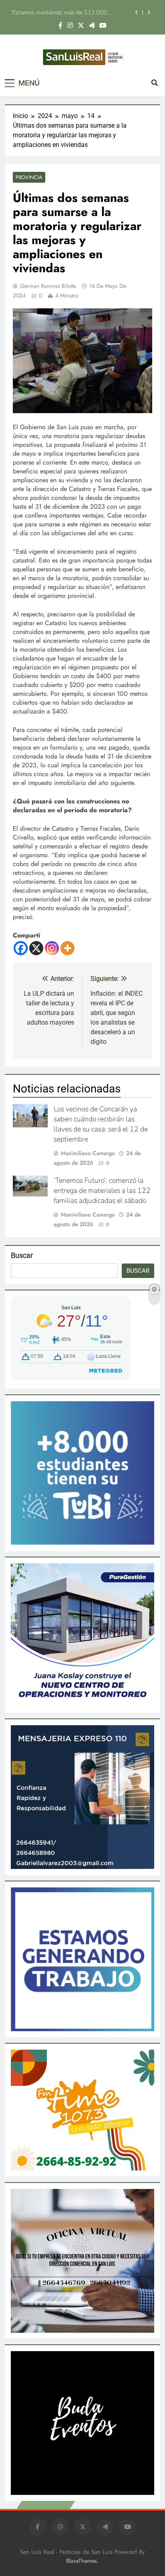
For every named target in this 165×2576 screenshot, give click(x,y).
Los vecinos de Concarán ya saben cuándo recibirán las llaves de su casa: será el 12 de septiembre (101, 1124)
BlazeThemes (81, 2561)
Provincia (29, 177)
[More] (67, 948)
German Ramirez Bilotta (48, 286)
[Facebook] (21, 948)
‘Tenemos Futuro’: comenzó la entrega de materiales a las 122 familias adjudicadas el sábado (102, 1190)
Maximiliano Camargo (88, 1153)
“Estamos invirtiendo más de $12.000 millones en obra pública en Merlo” (59, 11)
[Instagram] (52, 948)
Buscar (22, 1255)
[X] (36, 948)
